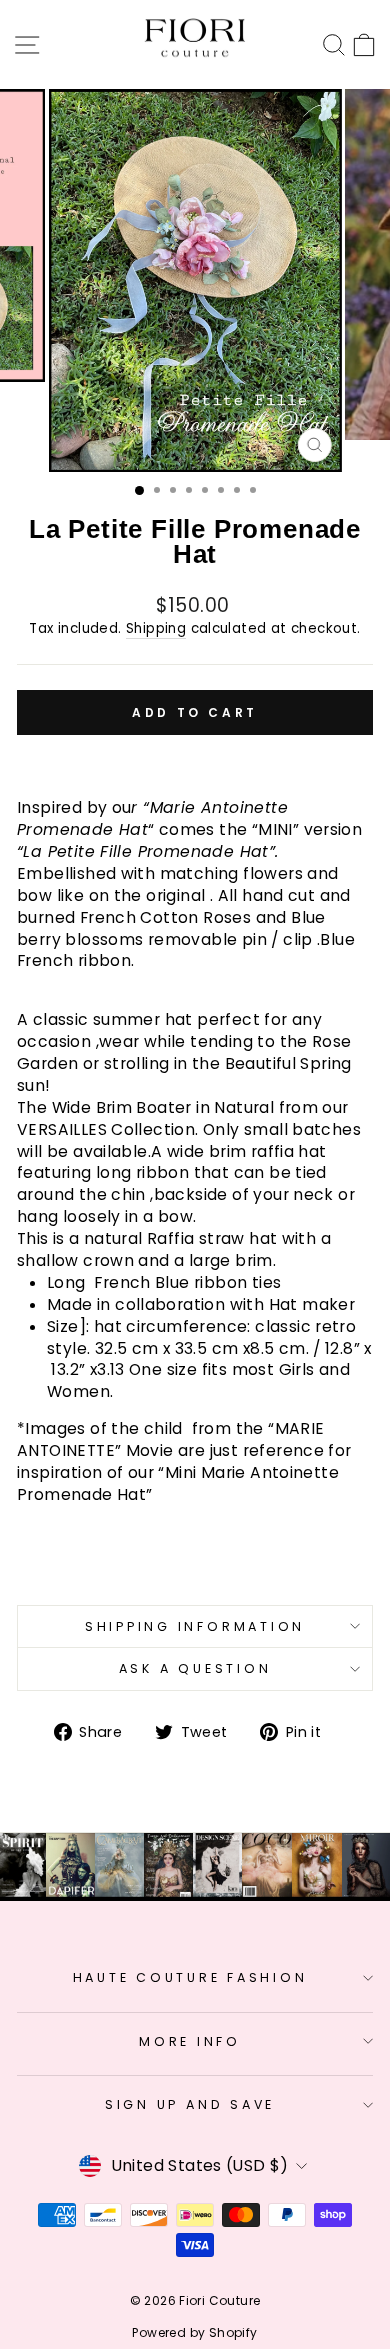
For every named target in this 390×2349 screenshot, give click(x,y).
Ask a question (195, 1668)
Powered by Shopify (194, 2332)
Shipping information (195, 1626)
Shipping (156, 629)
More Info (190, 2041)
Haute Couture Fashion (190, 1977)
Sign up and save (190, 2104)
